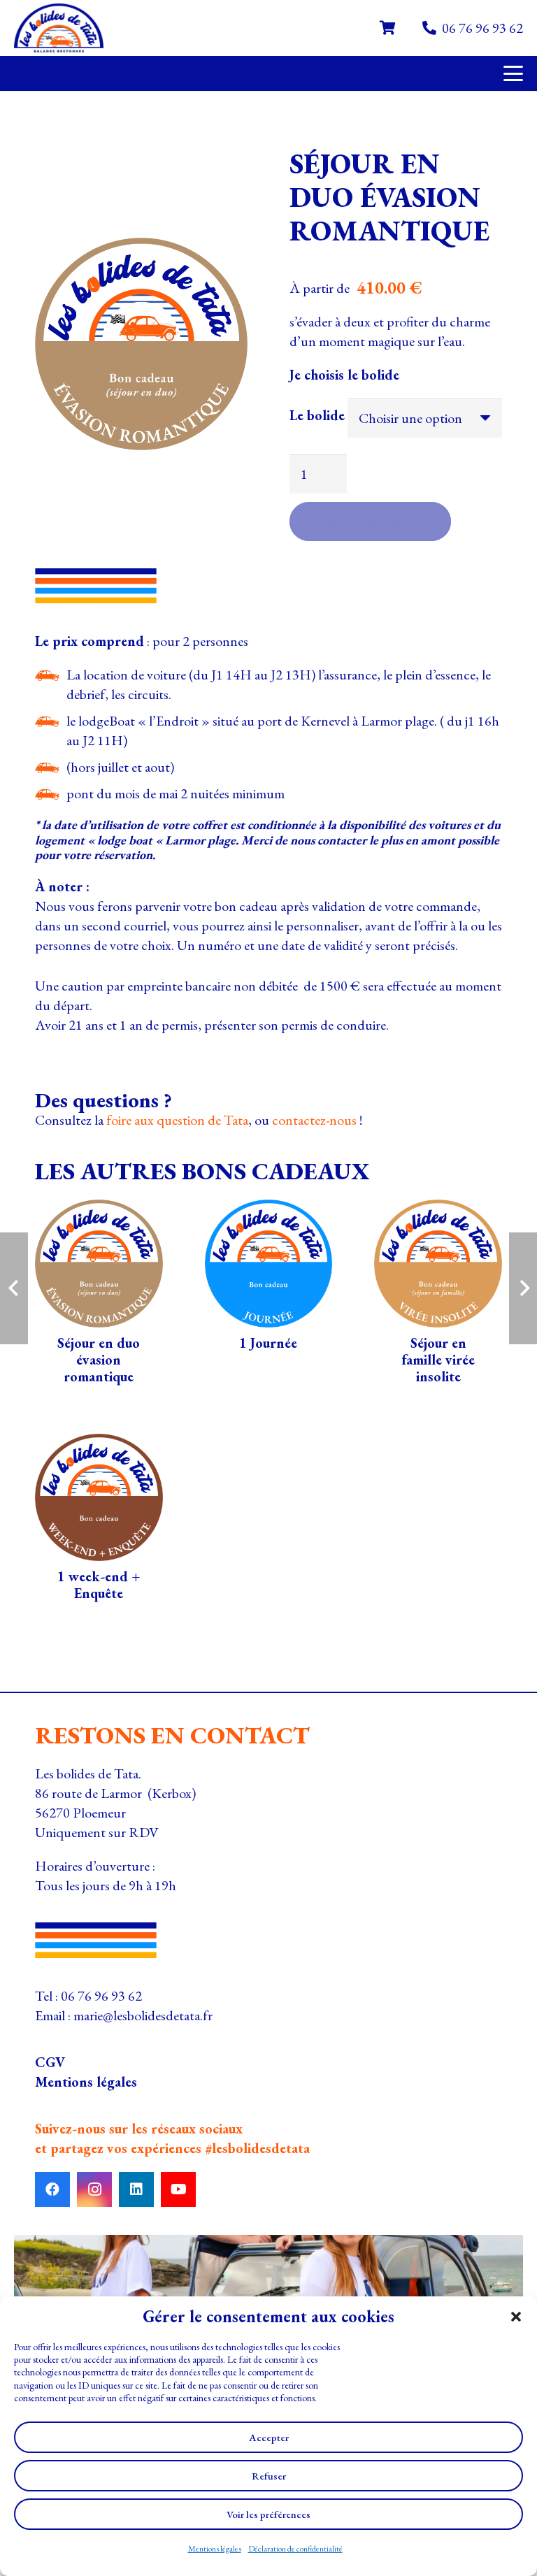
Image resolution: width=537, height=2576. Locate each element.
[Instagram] (94, 2189)
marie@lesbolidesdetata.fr (143, 2015)
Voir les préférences (268, 2514)
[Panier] (387, 28)
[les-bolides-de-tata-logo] (59, 28)
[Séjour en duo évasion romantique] (99, 1296)
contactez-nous (314, 1120)
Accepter (269, 2437)
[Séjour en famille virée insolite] (438, 1296)
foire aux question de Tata (177, 1120)
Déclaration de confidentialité (295, 2549)
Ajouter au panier (370, 521)
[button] (516, 2317)
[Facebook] (52, 2189)
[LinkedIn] (136, 2189)
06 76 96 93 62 (101, 1996)
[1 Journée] (269, 1296)
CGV (50, 2062)
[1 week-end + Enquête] (99, 1521)
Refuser (269, 2476)
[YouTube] (178, 2189)
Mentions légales (215, 2549)
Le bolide (317, 415)
